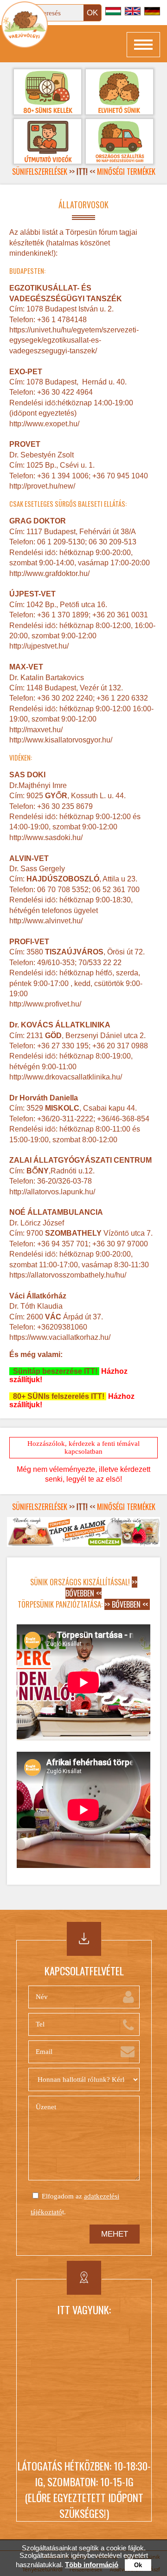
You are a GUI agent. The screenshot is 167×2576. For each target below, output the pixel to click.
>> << (82, 172)
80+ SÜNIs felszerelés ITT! (58, 1396)
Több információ (92, 2565)
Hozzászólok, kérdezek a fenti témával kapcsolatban (83, 1447)
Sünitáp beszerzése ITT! (54, 1371)
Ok (138, 2565)
